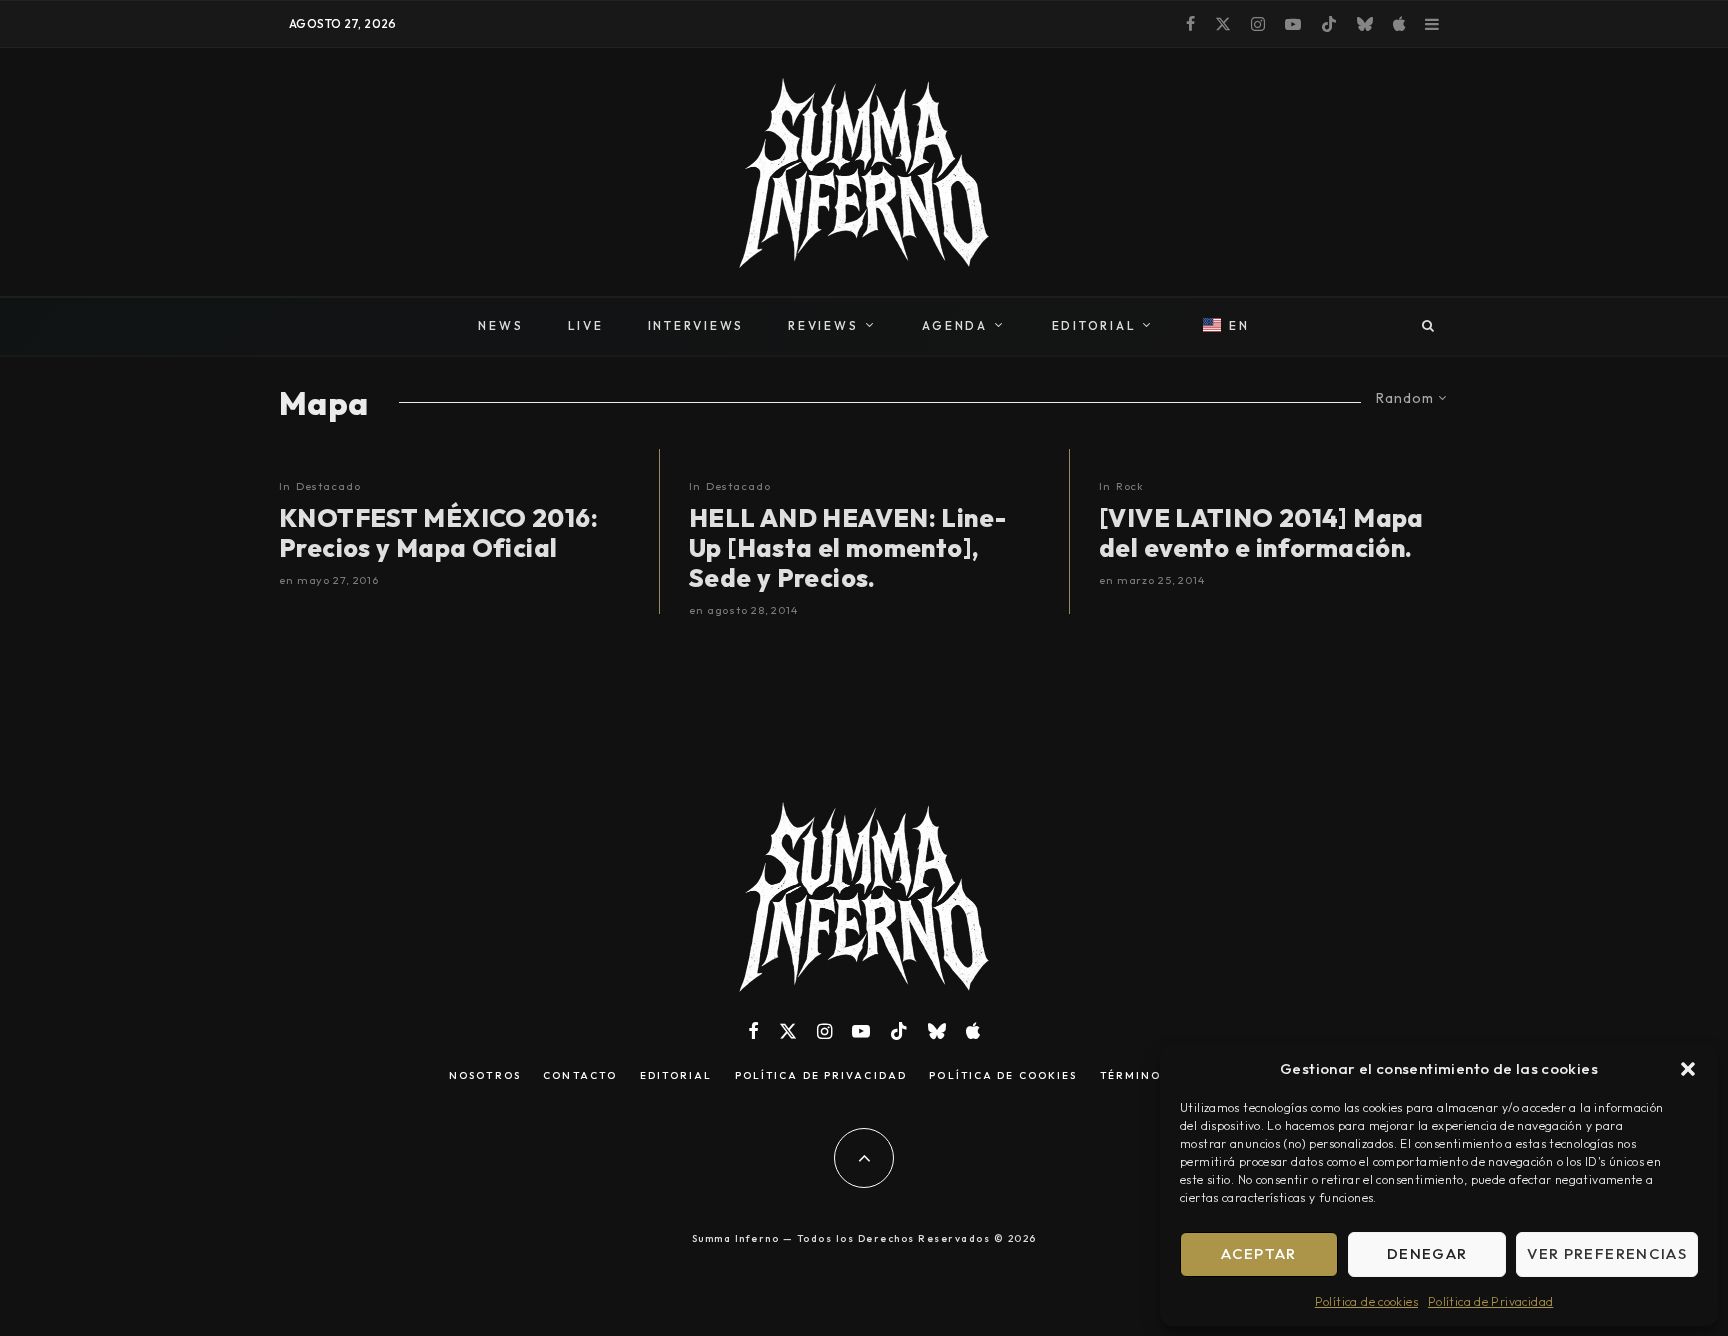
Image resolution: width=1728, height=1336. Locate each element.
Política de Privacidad (1490, 1301)
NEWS (500, 325)
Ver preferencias (1607, 1253)
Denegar (1427, 1253)
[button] (1688, 1069)
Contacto (580, 1076)
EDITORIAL (1094, 325)
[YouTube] (1293, 24)
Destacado (328, 486)
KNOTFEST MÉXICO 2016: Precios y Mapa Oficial (438, 533)
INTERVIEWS (696, 325)
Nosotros (485, 1076)
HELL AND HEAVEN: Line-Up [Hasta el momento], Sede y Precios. (847, 548)
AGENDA (955, 325)
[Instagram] (1258, 24)
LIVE (586, 325)
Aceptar (1258, 1253)
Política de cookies (1366, 1301)
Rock (1130, 486)
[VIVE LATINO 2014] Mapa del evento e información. (1261, 533)
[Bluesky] (1365, 24)
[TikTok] (1329, 24)
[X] (1223, 24)
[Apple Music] (1399, 24)
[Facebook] (1190, 24)
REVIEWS (823, 325)
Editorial (676, 1076)
